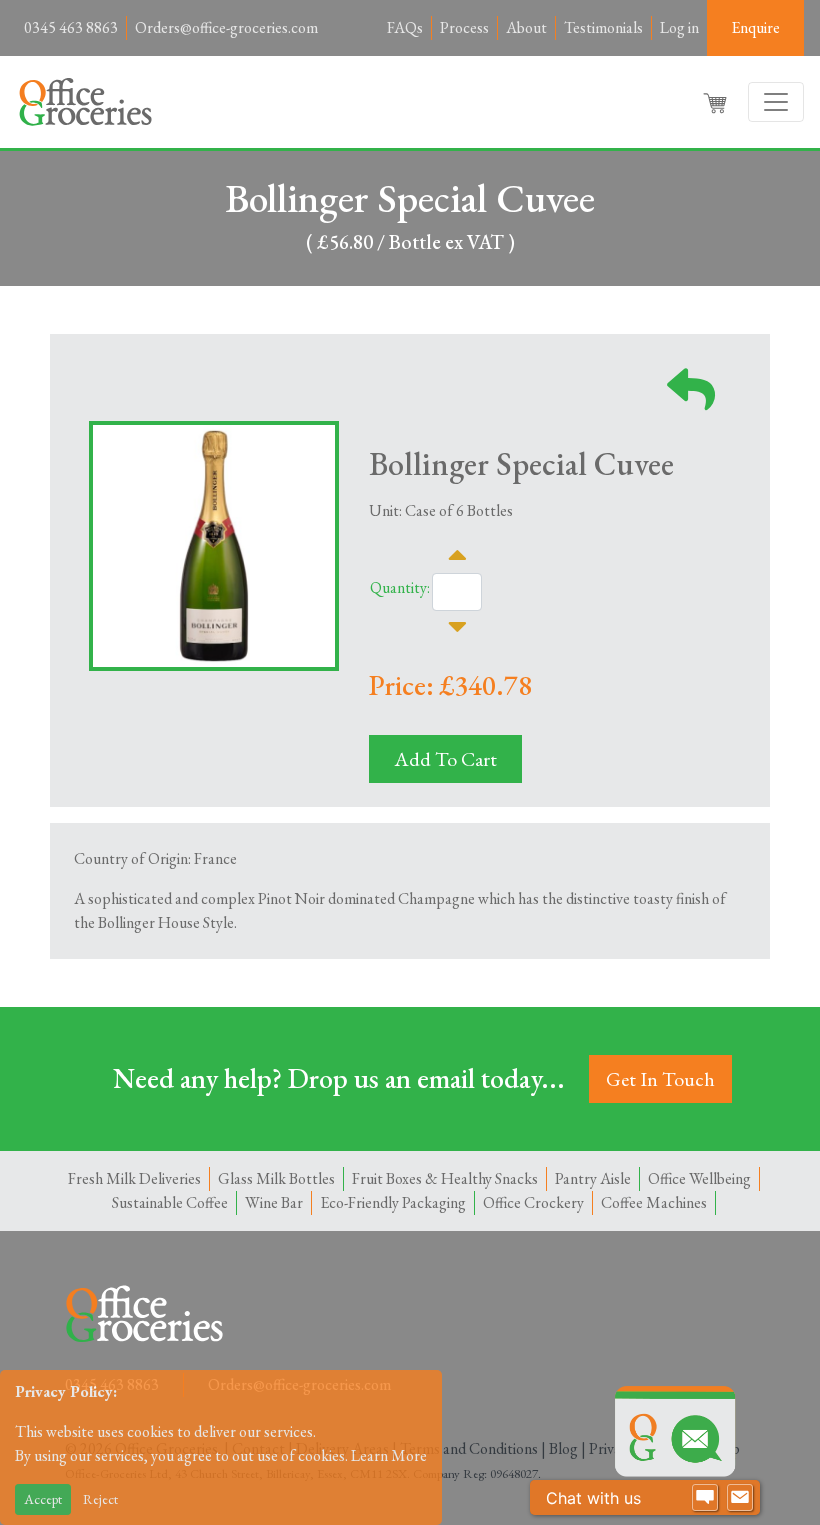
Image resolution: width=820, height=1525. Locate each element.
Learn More (389, 1455)
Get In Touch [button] (660, 1079)
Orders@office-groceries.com (226, 27)
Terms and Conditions (469, 1448)
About (526, 27)
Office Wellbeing (699, 1178)
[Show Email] (740, 1498)
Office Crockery (533, 1202)
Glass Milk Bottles (276, 1178)
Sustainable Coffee (170, 1202)
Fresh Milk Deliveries (134, 1178)
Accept (43, 1499)
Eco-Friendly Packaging (393, 1202)
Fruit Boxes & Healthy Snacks (445, 1178)
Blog (563, 1448)
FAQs (405, 27)
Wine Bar (274, 1202)
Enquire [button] (755, 27)
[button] (717, 102)
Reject (100, 1499)
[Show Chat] (705, 1498)
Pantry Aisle (593, 1178)
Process (464, 27)
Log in (679, 27)
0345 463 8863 (71, 27)
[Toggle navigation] (776, 102)
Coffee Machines (654, 1202)
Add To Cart (445, 759)
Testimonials (603, 27)
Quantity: (400, 587)
